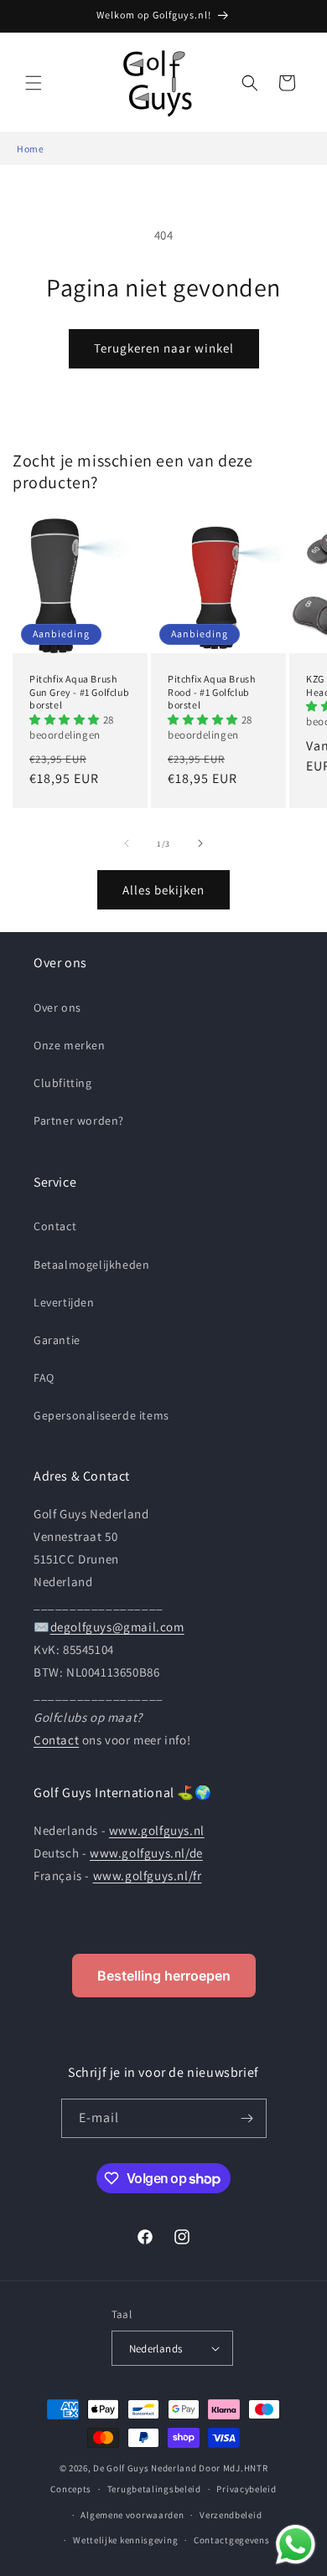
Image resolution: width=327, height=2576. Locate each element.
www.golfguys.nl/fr (148, 1875)
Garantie (57, 1340)
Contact (55, 1226)
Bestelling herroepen (164, 1976)
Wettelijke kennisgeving (125, 2540)
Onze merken (70, 1045)
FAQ (44, 1378)
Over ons (57, 1007)
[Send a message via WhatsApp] (296, 2545)
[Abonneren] (247, 2118)
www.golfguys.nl (157, 1830)
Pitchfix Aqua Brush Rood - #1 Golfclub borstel (211, 692)
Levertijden (64, 1302)
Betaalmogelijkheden (91, 1265)
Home (30, 149)
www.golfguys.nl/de (146, 1853)
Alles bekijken (163, 890)
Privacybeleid (246, 2489)
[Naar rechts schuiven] (200, 843)
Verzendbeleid (231, 2515)
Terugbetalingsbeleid (154, 2489)
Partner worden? (79, 1121)
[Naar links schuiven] (127, 843)
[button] (34, 83)
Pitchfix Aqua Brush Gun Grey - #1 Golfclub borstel (79, 692)
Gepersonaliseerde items (101, 1415)
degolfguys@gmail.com (117, 1627)
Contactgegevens (232, 2540)
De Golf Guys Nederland (145, 2468)
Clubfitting (63, 1083)
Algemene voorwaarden (132, 2515)
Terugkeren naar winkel (164, 348)
